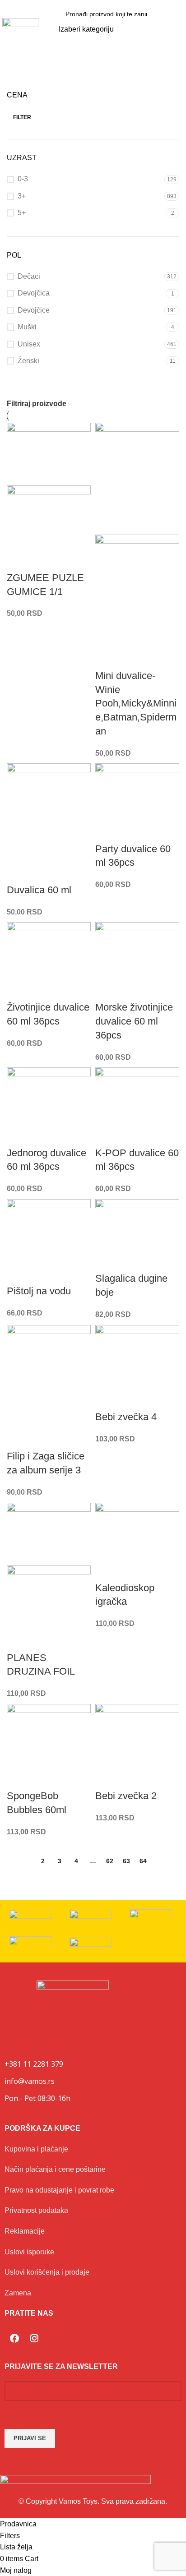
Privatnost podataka (36, 2210)
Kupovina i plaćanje (36, 2149)
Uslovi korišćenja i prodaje (47, 2272)
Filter (22, 117)
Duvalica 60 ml (39, 890)
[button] (177, 29)
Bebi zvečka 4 (126, 1417)
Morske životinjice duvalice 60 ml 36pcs (134, 1021)
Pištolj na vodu (39, 1291)
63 (126, 1861)
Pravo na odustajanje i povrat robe (59, 2190)
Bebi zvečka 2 (126, 1796)
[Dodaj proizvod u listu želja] (18, 560)
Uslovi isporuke (29, 2252)
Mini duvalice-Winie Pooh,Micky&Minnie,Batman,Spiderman (136, 703)
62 (110, 1861)
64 (143, 1861)
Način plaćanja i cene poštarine (55, 2169)
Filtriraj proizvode (37, 404)
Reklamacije (25, 2231)
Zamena (18, 2293)
